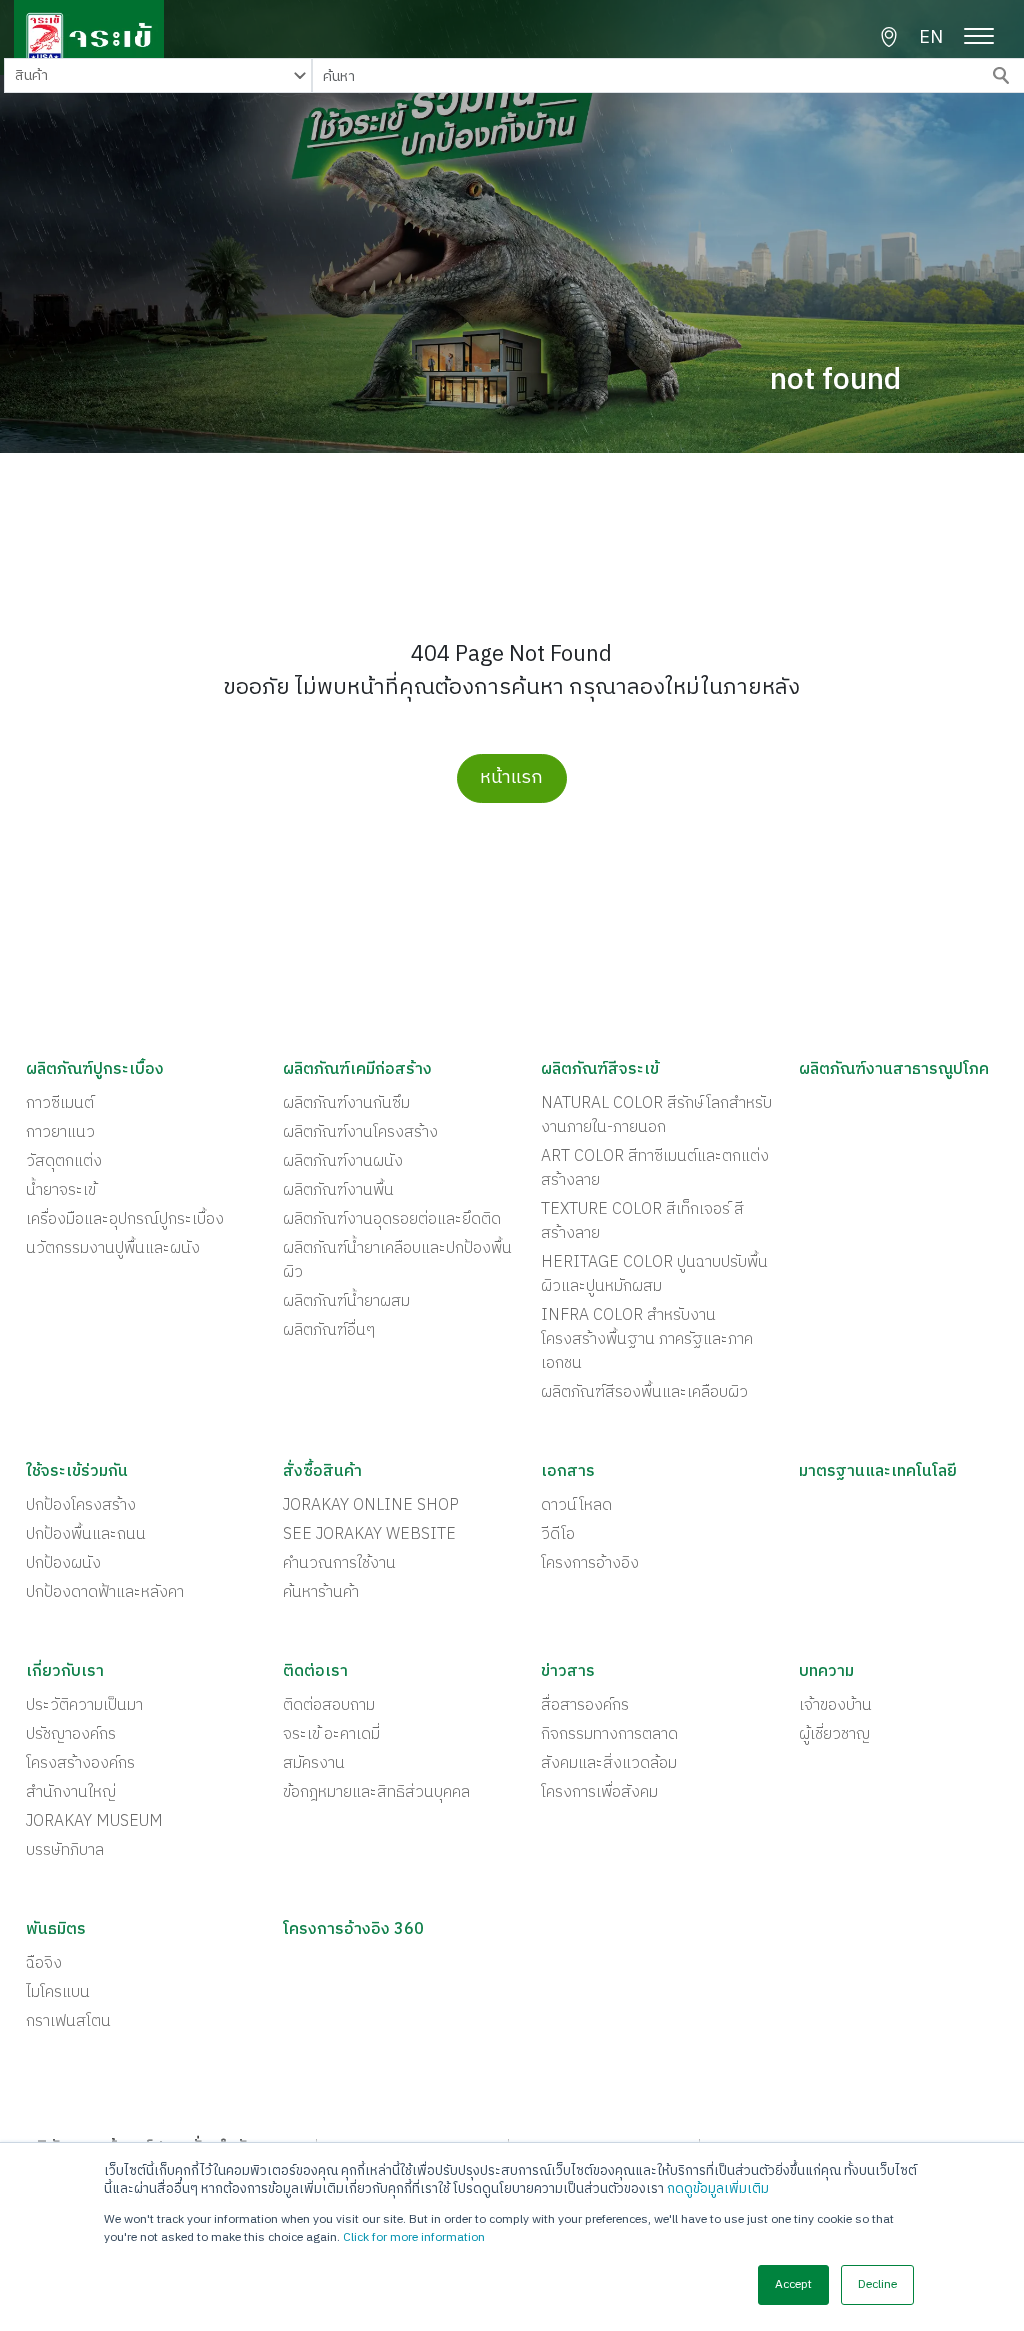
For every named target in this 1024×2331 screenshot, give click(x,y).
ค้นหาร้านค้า (321, 1593)
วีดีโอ (558, 1535)
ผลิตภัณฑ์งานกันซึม (346, 1104)
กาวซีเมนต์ (60, 1104)
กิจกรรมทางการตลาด (609, 1735)
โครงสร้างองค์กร (80, 1764)
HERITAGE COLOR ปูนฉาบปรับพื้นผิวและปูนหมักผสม (654, 1275)
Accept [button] (793, 2284)
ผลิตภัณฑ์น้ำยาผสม (346, 1302)
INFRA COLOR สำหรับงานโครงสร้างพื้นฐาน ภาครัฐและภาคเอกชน (647, 1340)
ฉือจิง (44, 1964)
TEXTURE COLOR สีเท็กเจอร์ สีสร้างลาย (642, 1222)
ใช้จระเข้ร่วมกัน (77, 1472)
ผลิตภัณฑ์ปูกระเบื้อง (95, 1070)
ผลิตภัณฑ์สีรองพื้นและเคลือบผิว (644, 1393)
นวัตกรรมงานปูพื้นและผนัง (113, 1249)
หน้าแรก (511, 778)
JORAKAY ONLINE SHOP (371, 1506)
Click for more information (414, 2237)
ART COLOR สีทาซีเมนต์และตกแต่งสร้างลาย (655, 1169)
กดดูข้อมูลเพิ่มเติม (718, 2189)
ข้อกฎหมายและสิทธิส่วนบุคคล (376, 1793)
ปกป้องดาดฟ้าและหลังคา (105, 1593)
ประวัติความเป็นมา (84, 1706)
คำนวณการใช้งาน (339, 1564)
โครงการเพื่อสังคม (599, 1793)
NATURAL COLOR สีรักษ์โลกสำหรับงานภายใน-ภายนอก (656, 1116)
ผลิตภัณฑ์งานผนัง (343, 1162)
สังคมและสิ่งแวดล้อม (609, 1764)
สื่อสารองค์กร (585, 1706)
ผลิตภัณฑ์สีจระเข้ (600, 1070)
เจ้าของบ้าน (835, 1706)
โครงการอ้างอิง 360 (353, 1930)
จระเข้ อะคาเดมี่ (331, 1735)
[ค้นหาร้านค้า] (889, 37)
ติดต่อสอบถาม (329, 1706)
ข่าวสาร (568, 1672)
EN (931, 38)
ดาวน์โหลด (576, 1506)
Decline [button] (877, 2284)
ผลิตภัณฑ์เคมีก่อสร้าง (357, 1070)
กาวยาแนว (60, 1133)
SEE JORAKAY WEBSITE (369, 1535)
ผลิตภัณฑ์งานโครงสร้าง (360, 1133)
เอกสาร (568, 1472)
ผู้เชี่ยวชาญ (834, 1735)
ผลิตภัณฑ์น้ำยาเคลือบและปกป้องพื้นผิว (397, 1261)
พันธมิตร (56, 1930)
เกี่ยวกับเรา (65, 1672)
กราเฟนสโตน (68, 2022)
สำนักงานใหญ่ (71, 1793)
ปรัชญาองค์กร (71, 1735)
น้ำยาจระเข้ (61, 1191)
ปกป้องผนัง (63, 1564)
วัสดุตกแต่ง (64, 1162)
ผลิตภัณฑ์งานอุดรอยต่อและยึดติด (392, 1220)
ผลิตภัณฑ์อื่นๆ (329, 1331)
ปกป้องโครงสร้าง (81, 1506)
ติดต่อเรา (315, 1672)
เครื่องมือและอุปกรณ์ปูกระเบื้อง (125, 1220)
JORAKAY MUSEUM (94, 1822)
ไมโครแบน (58, 1993)
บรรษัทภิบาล (65, 1851)
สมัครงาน (314, 1764)
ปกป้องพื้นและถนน (86, 1535)
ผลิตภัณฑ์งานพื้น (338, 1191)
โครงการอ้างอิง (590, 1564)
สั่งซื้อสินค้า (322, 1472)
